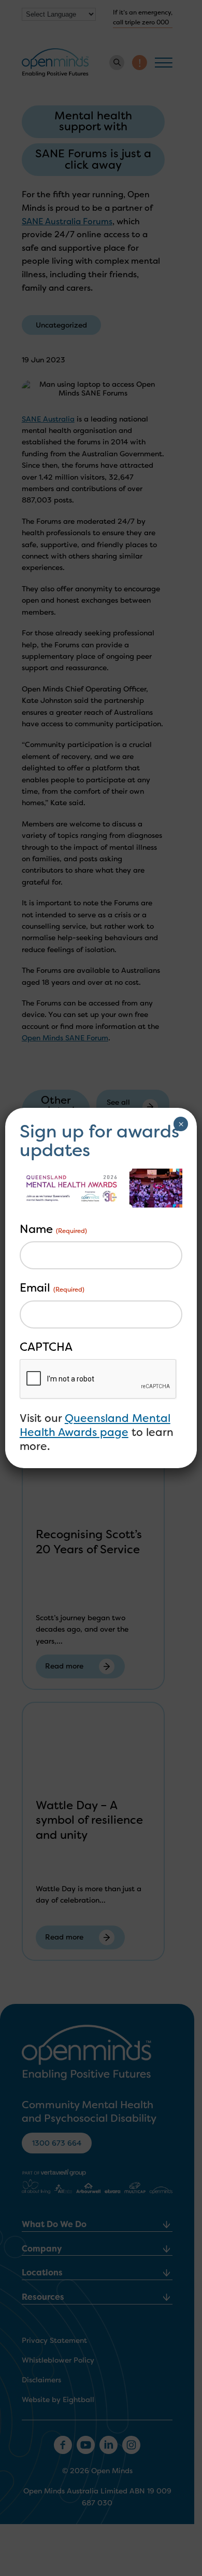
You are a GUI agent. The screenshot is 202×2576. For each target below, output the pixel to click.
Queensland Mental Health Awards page (95, 1425)
